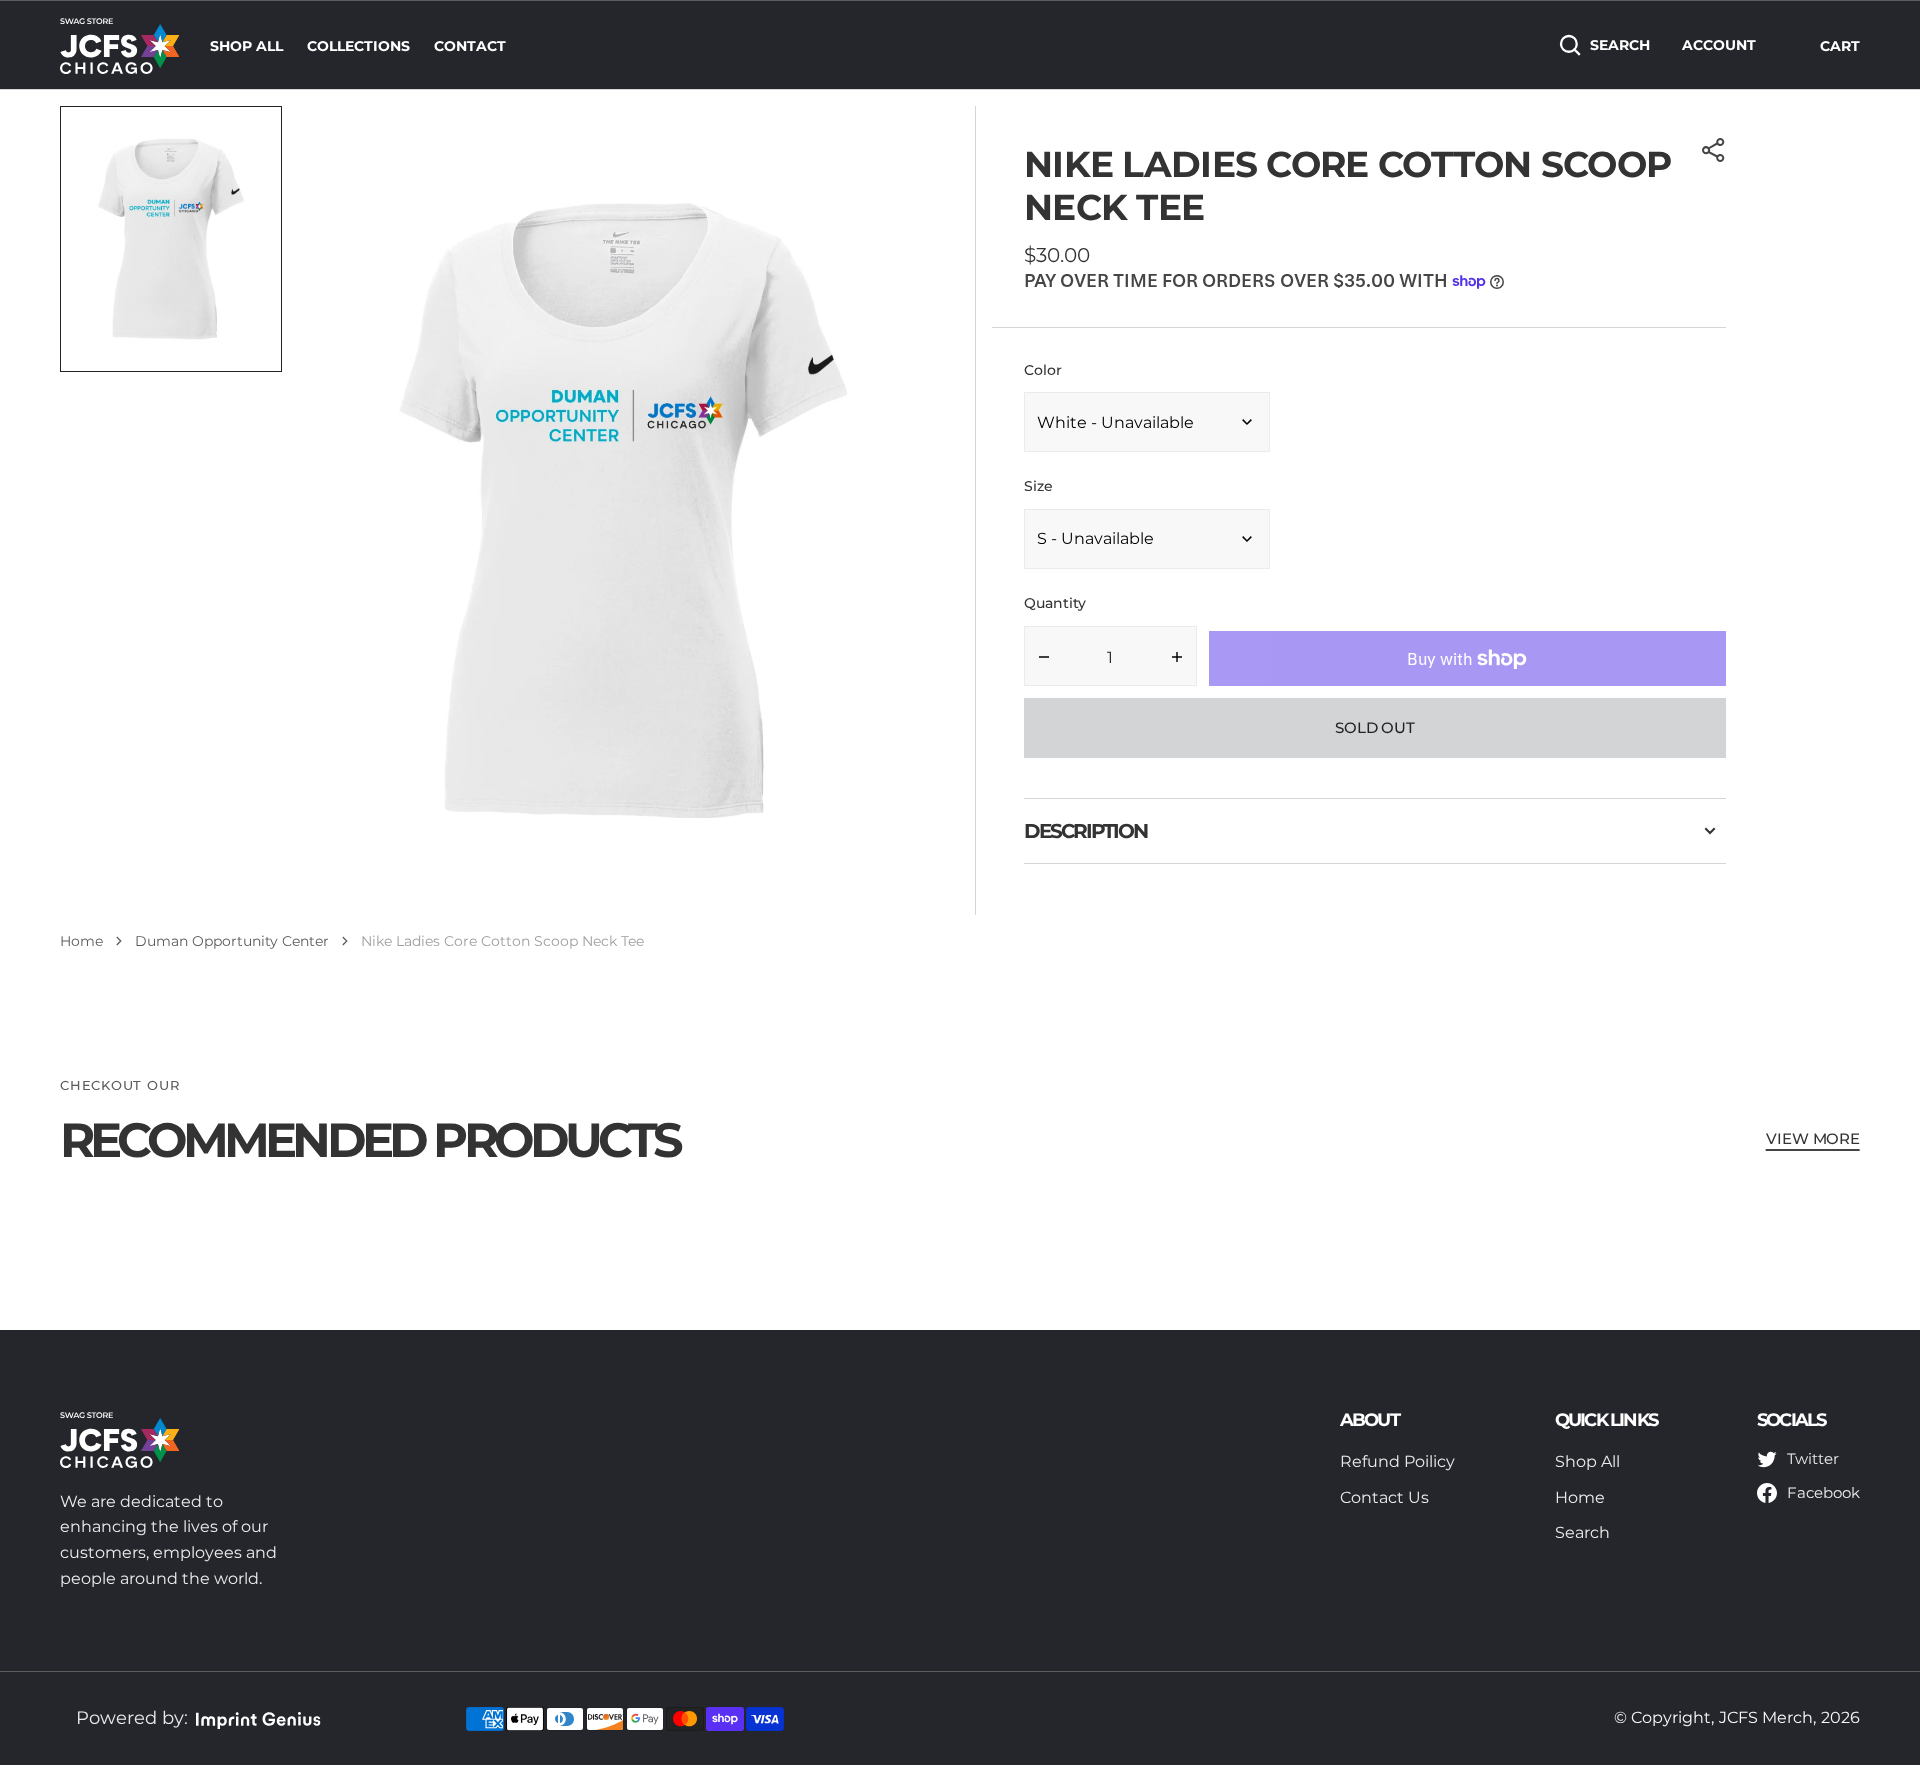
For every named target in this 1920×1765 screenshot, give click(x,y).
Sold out (1375, 727)
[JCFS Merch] (120, 45)
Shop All (246, 46)
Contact (470, 46)
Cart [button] (1840, 46)
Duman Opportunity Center (232, 941)
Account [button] (1719, 45)
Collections (358, 46)
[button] (1714, 150)
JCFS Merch (1766, 1717)
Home (81, 941)
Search (1620, 45)
